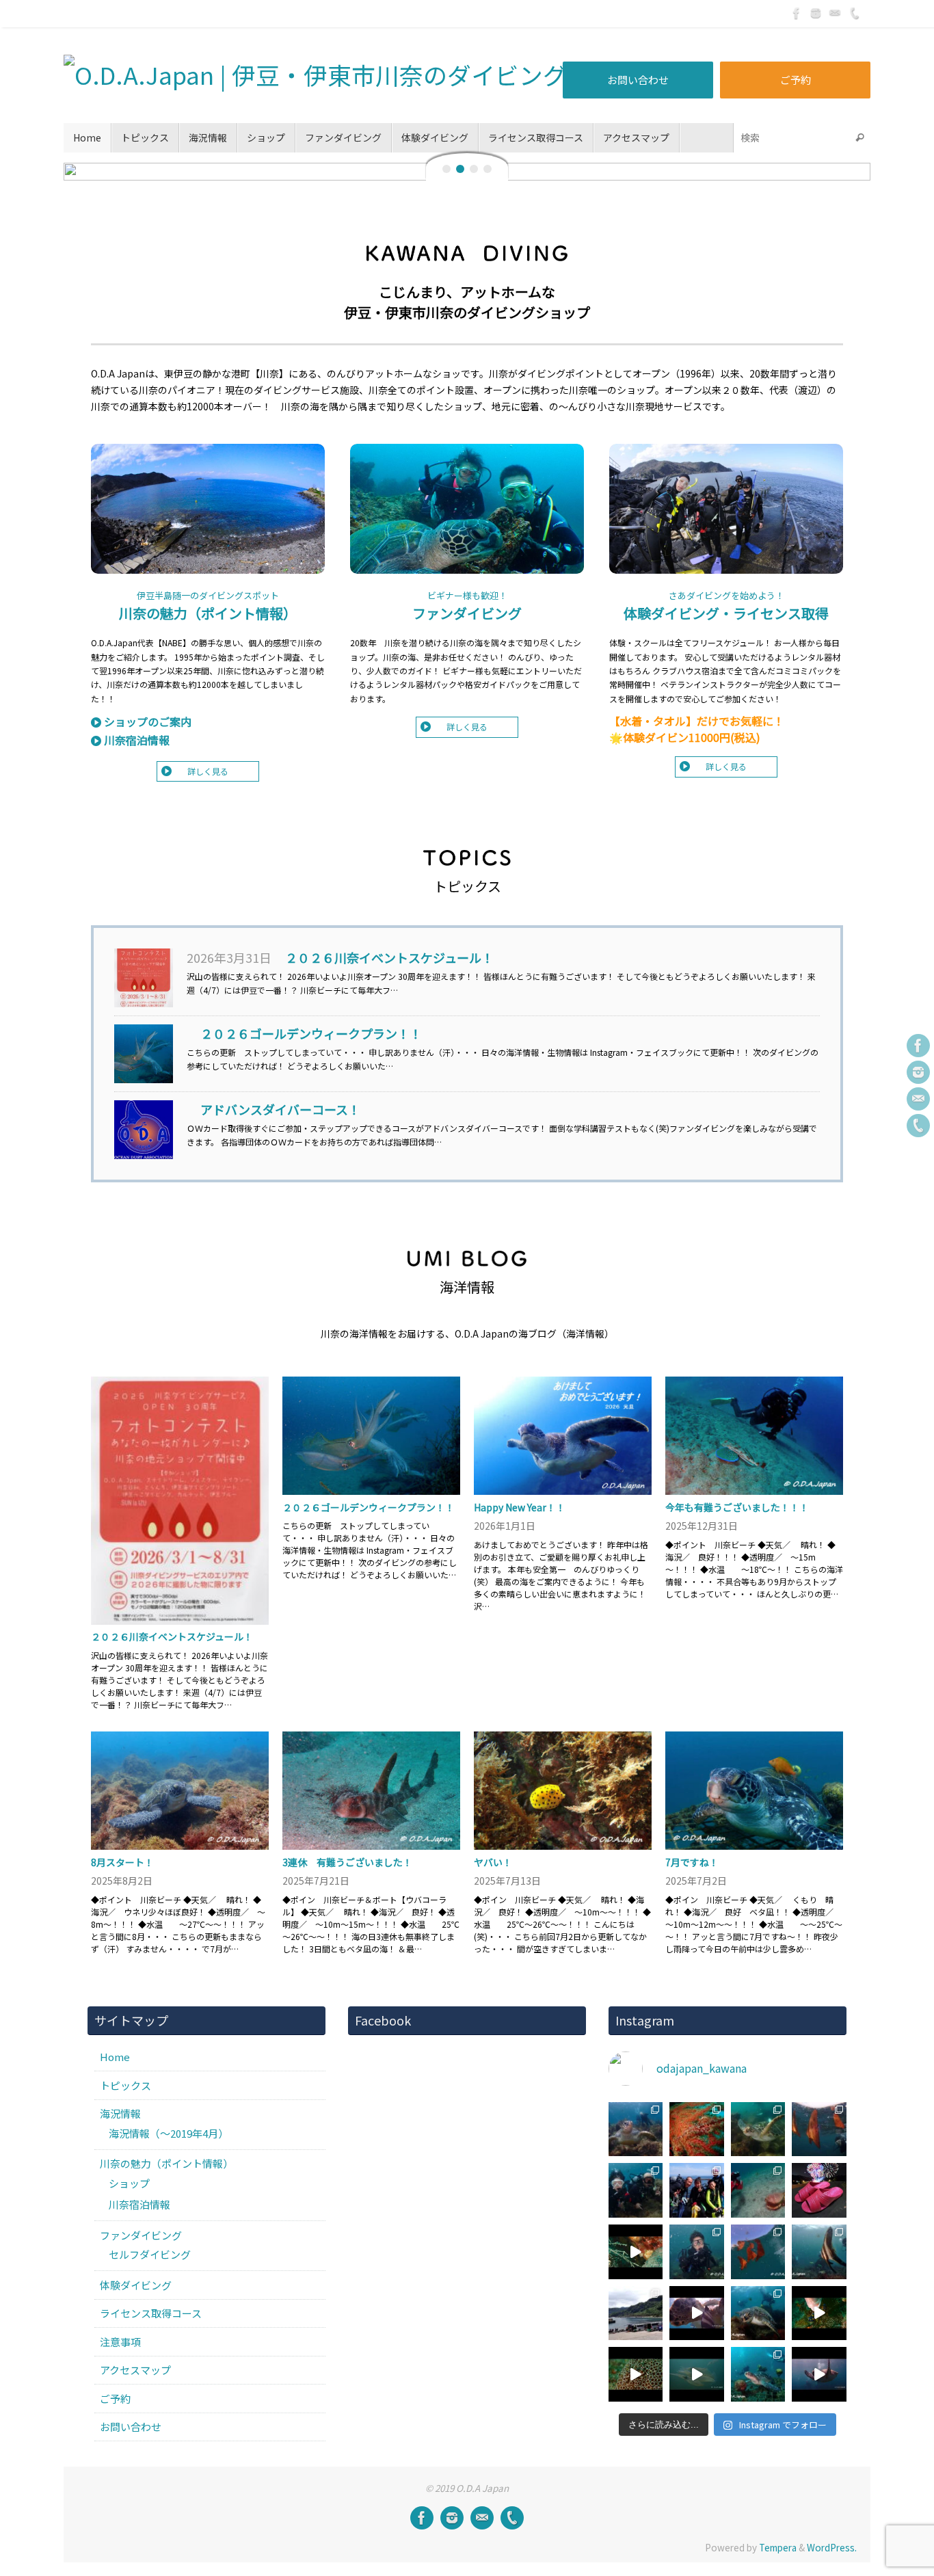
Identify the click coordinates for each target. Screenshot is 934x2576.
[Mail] (835, 13)
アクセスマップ (135, 2370)
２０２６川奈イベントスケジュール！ (389, 957)
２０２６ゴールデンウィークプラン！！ (311, 1033)
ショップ (129, 2183)
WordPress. (832, 2547)
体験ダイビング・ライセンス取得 (726, 613)
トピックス (125, 2085)
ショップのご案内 (148, 721)
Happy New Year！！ (520, 1507)
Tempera (778, 2547)
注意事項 (120, 2342)
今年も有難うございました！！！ (737, 1507)
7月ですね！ (692, 1862)
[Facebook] (797, 13)
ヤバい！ (493, 1862)
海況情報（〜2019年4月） (169, 2133)
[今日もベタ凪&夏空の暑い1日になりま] (697, 2190)
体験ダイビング (136, 2285)
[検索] (859, 138)
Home (115, 2057)
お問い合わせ (638, 80)
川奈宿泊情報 (137, 740)
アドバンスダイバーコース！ (280, 1109)
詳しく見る (208, 771)
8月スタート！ (122, 1862)
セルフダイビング (150, 2254)
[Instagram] (816, 13)
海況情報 (120, 2113)
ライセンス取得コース (151, 2313)
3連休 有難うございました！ (347, 1862)
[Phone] (854, 13)
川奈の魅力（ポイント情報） (208, 613)
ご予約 (796, 80)
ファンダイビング (467, 613)
